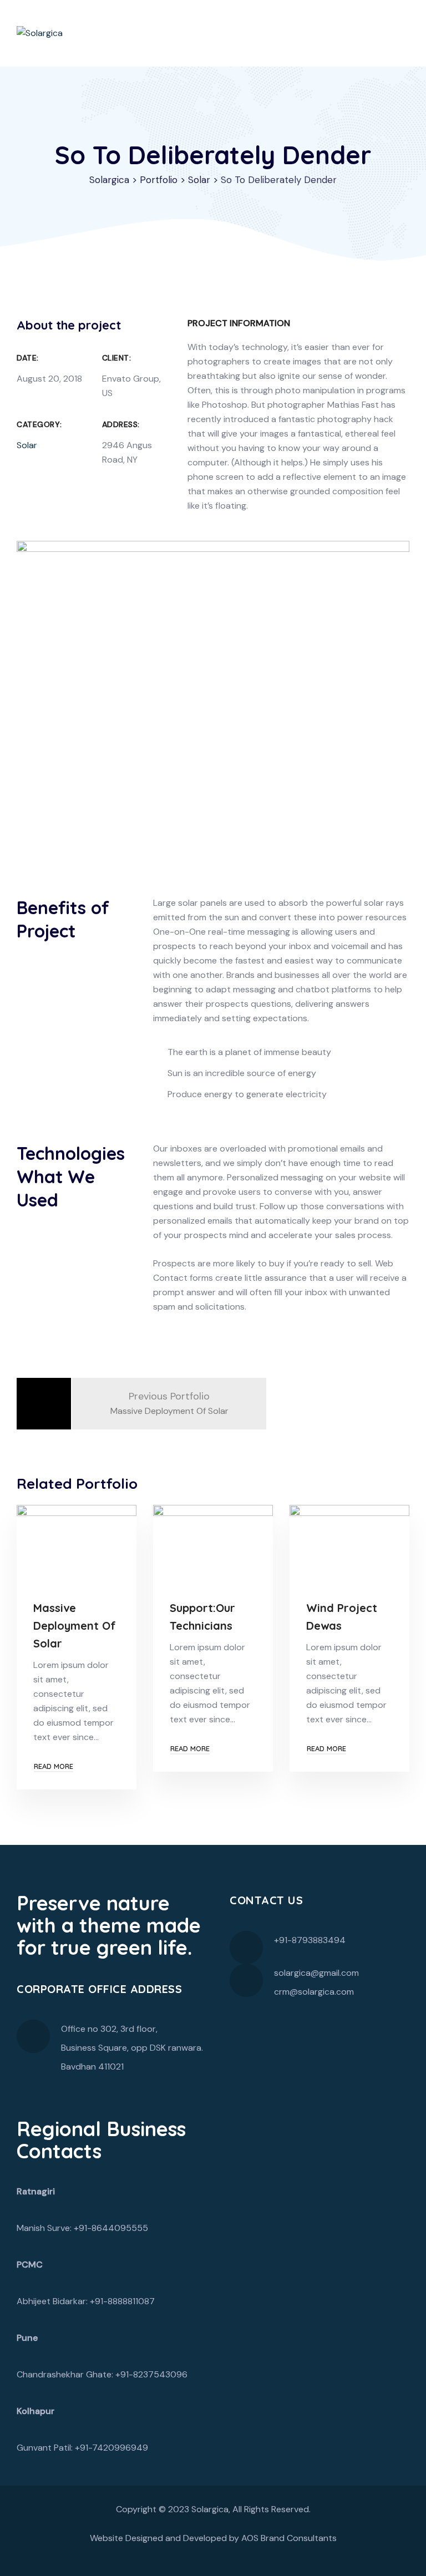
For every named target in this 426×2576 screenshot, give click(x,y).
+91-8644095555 (111, 2228)
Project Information (239, 323)
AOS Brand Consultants (289, 2538)
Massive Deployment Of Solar (75, 1626)
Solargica (210, 2509)
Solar (27, 445)
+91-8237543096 (151, 2374)
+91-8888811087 (122, 2301)
